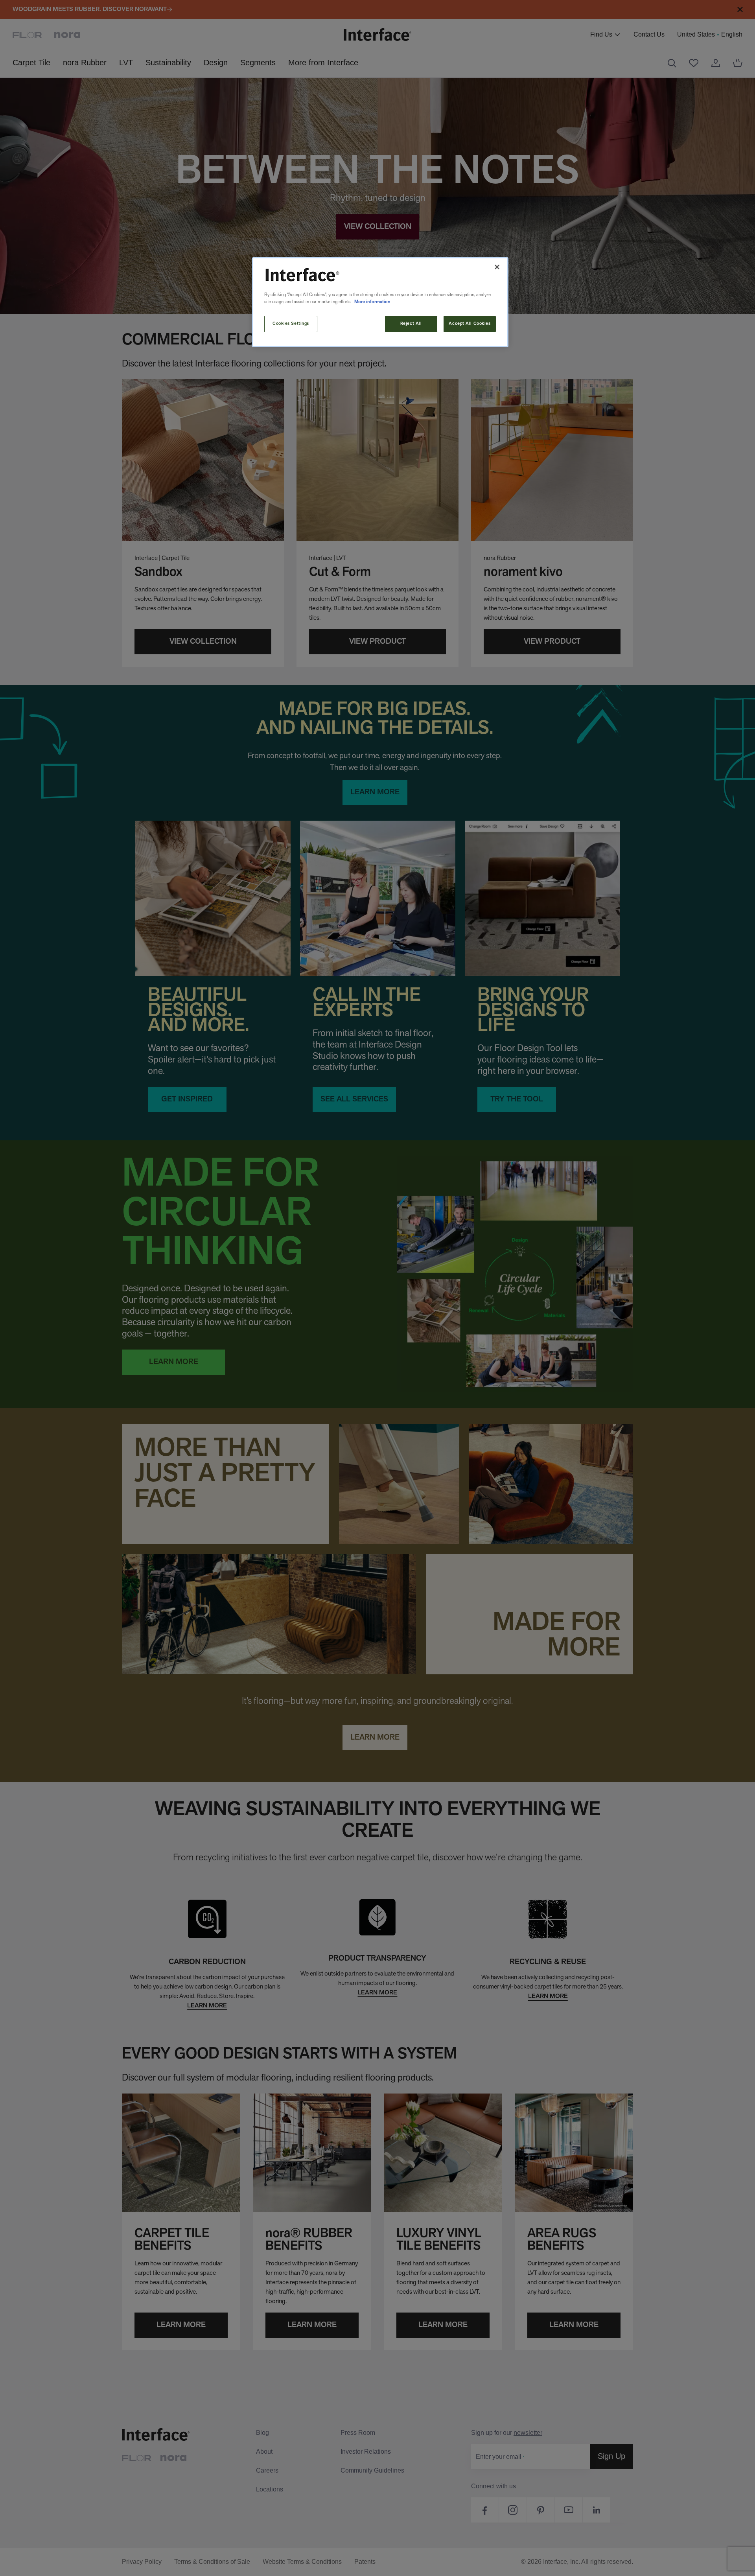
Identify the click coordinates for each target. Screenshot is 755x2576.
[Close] (497, 267)
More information (372, 302)
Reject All (411, 324)
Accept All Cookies (470, 324)
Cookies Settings (291, 324)
